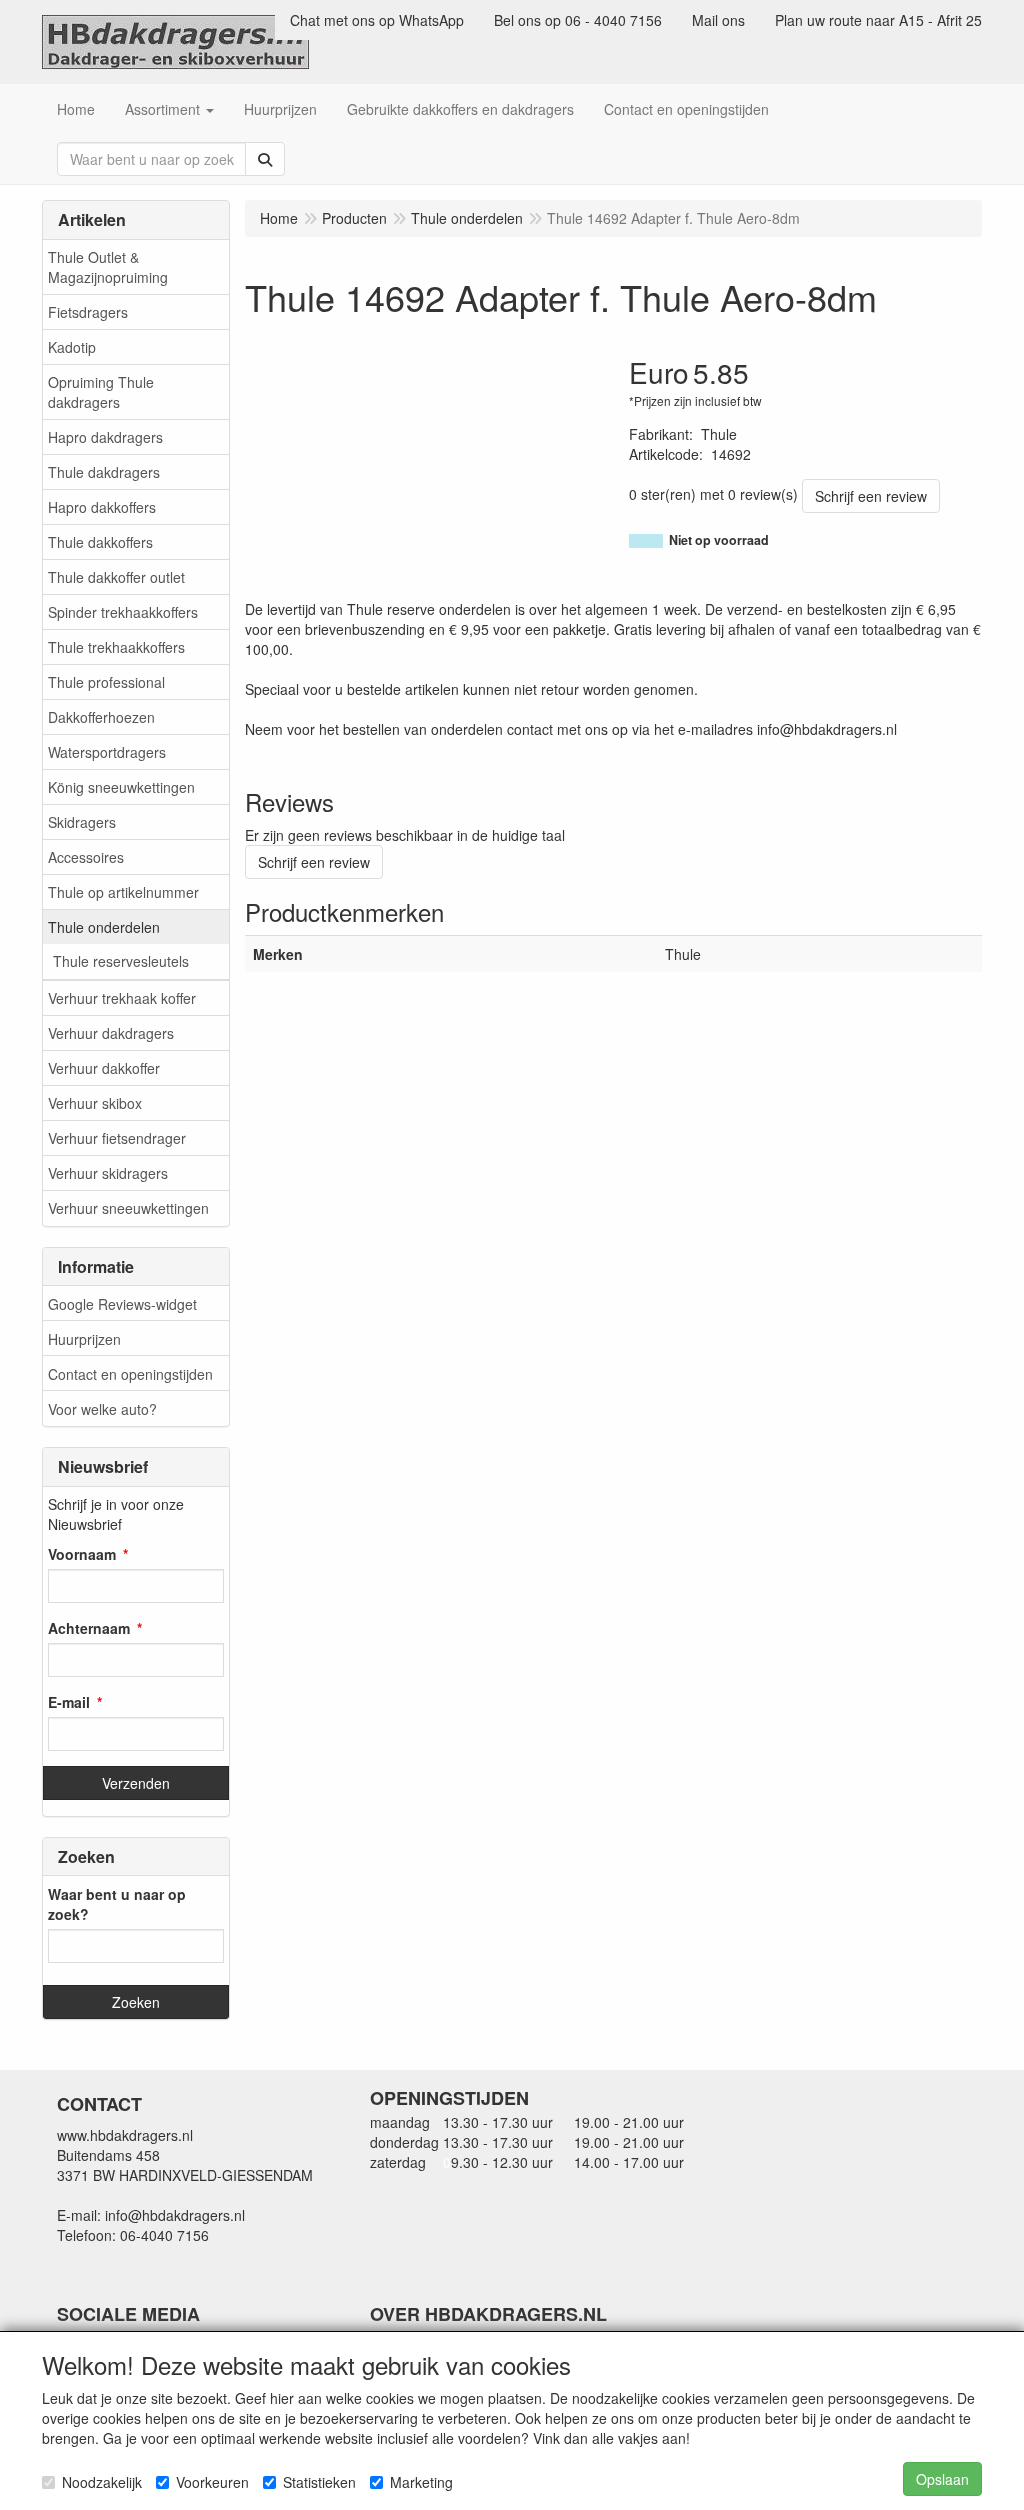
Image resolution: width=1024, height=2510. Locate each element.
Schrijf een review (871, 496)
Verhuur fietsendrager (117, 1138)
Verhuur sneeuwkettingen (128, 1208)
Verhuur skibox (95, 1103)
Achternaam (89, 1628)
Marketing (421, 2482)
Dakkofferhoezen (101, 717)
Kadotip (72, 347)
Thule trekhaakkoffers (116, 647)
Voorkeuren (212, 2482)
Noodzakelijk (102, 2482)
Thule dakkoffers (100, 542)
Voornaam (82, 1554)
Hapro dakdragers (105, 437)
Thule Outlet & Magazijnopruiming (108, 267)
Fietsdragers (88, 312)
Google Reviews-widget (122, 1304)
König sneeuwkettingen (121, 787)
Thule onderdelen (104, 927)
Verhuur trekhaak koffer (122, 998)
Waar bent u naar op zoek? (117, 1904)
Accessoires (86, 857)
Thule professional (106, 682)
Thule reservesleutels (121, 961)
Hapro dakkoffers (102, 507)
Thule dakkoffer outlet (116, 577)
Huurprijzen (84, 1339)
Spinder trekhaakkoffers (123, 612)
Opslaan (942, 2479)
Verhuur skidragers (108, 1173)
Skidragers (82, 822)
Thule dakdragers (104, 472)
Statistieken (319, 2482)
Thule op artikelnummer (123, 892)
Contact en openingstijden (130, 1374)
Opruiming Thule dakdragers (101, 392)
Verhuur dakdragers (111, 1033)
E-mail (69, 1702)
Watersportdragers (107, 752)
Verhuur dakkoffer (104, 1068)
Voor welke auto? (102, 1409)
